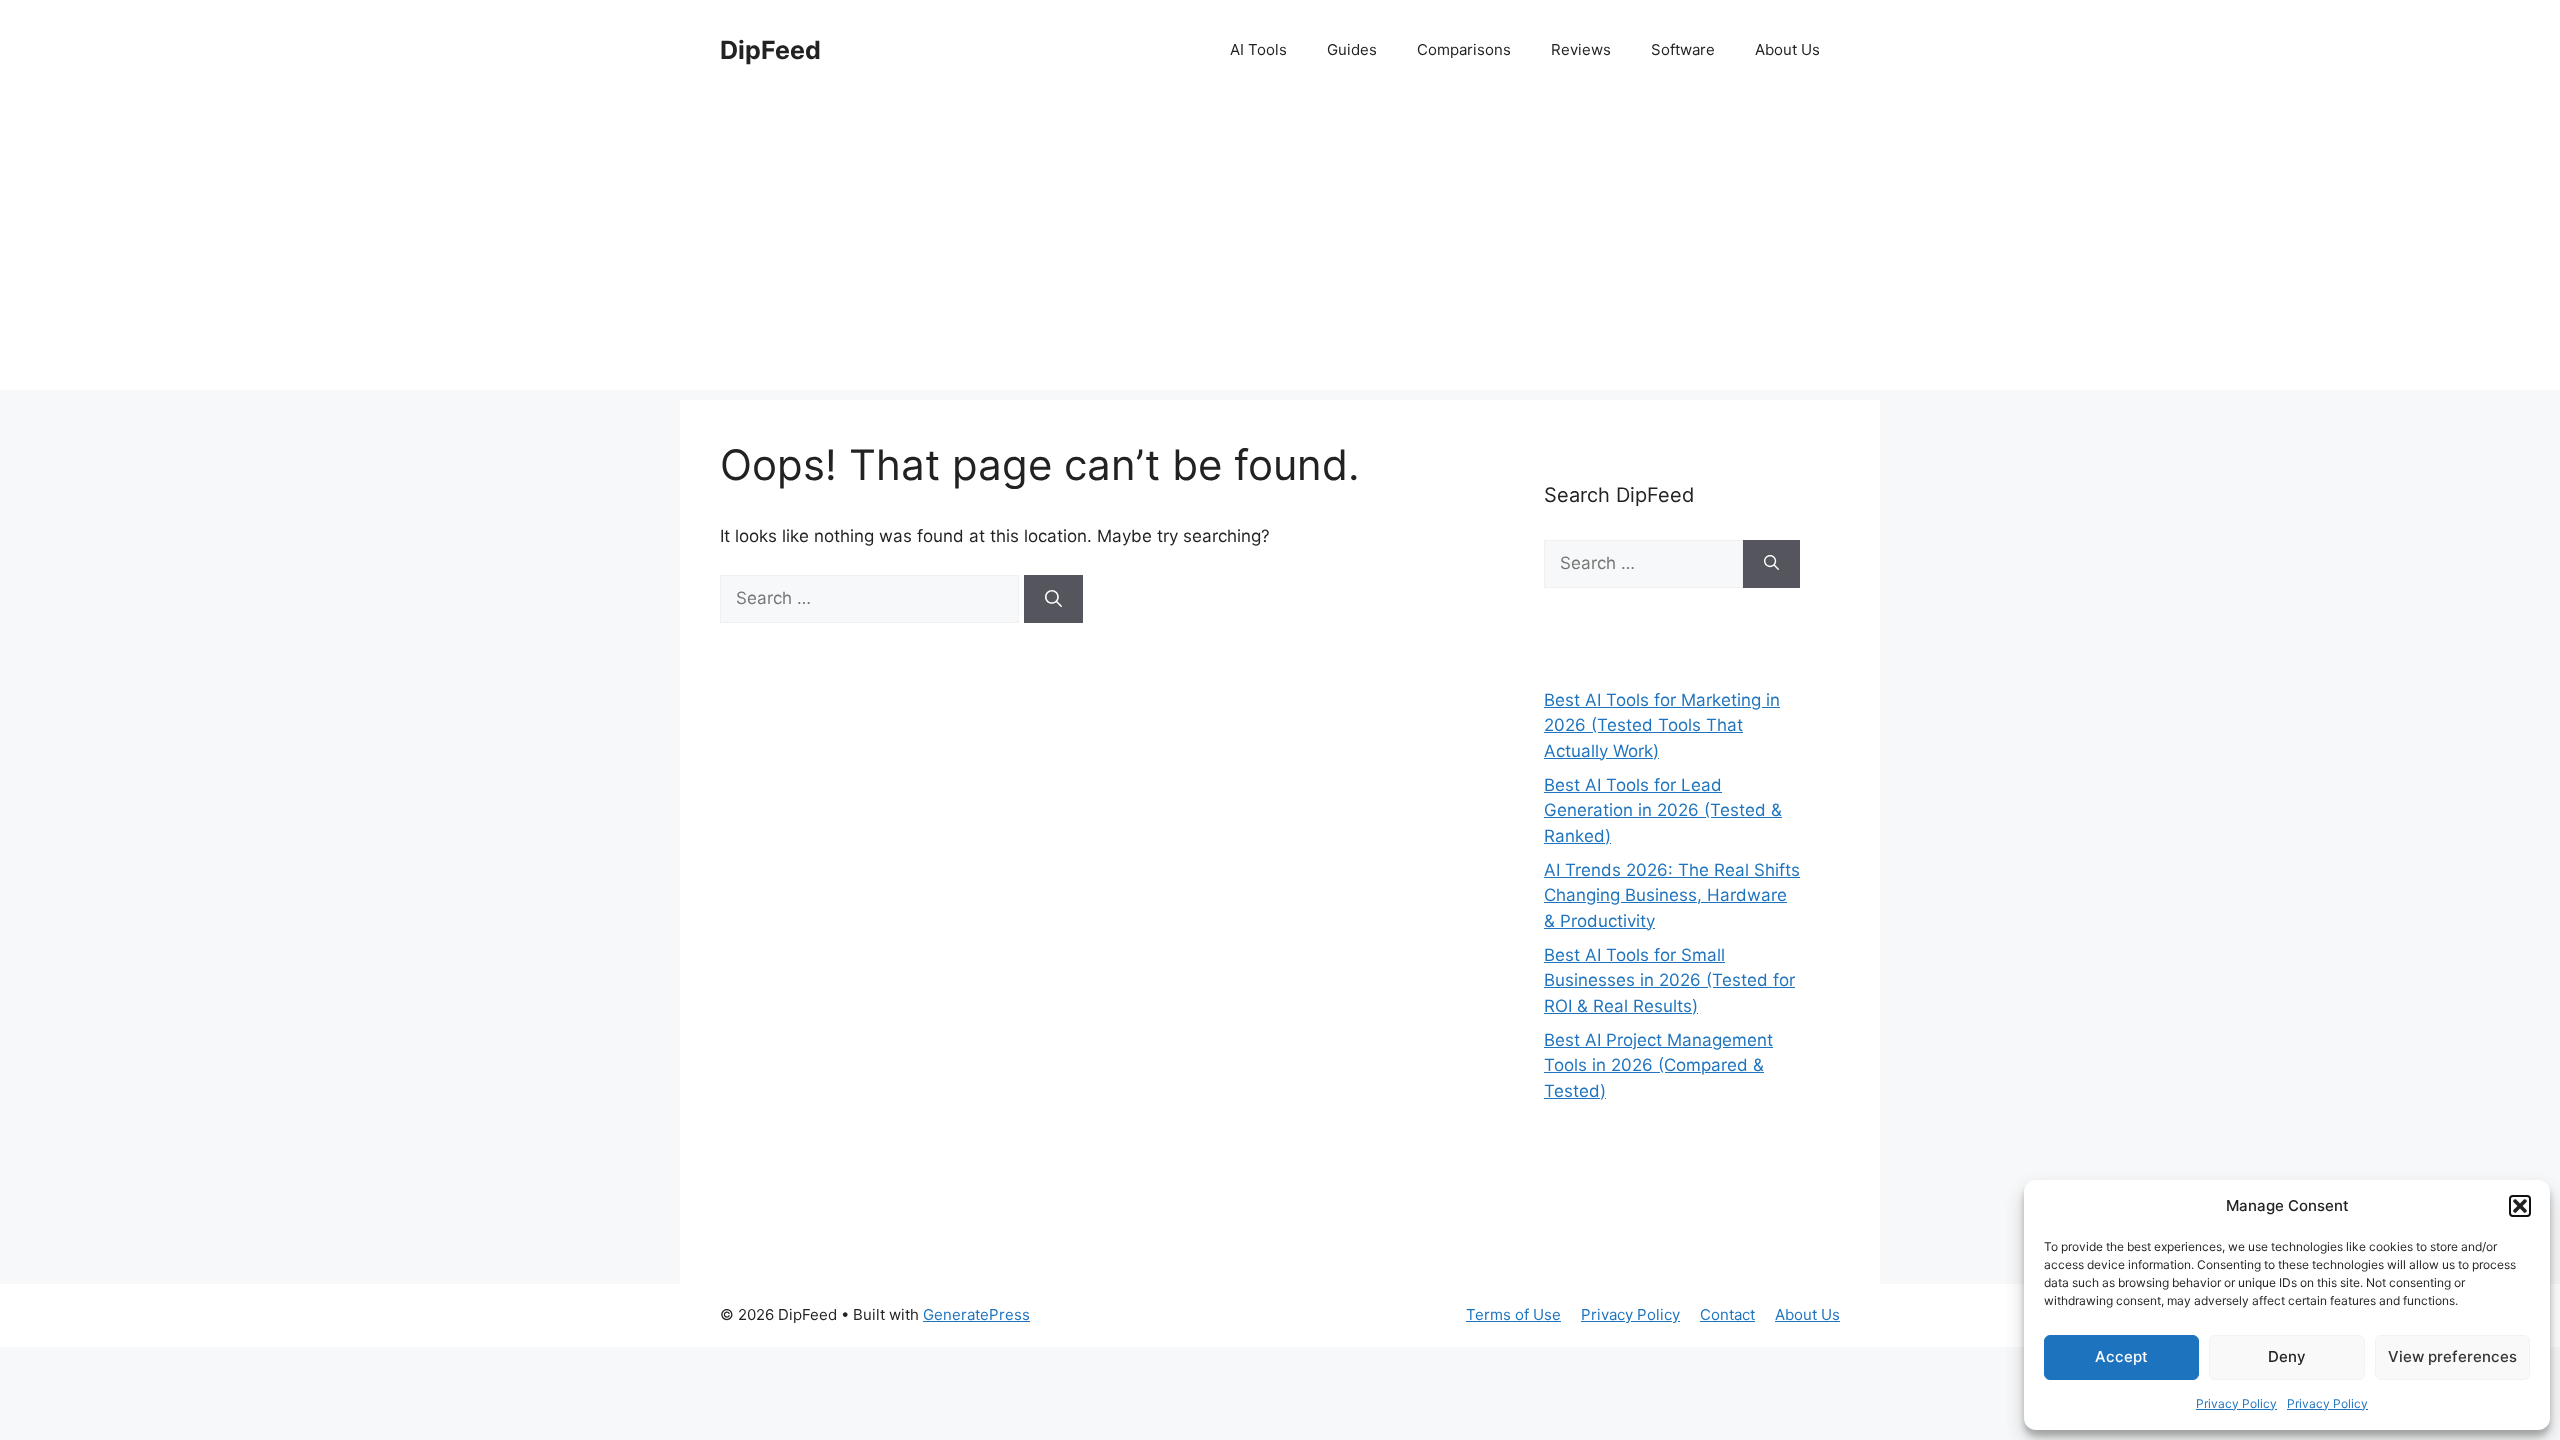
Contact (1727, 1314)
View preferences (2452, 1356)
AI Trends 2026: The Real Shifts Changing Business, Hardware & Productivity (1672, 895)
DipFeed (770, 50)
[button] (2520, 1206)
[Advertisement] (1280, 250)
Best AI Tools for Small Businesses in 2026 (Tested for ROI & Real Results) (1669, 980)
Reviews (1581, 49)
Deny (2287, 1356)
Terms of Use (1513, 1314)
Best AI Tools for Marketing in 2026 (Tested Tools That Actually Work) (1662, 725)
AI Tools (1258, 49)
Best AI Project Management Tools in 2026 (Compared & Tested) (1658, 1065)
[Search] (1053, 599)
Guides (1352, 49)
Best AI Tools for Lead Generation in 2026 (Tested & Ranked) (1663, 810)
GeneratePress (976, 1314)
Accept (2121, 1356)
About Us (1787, 49)
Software (1683, 49)
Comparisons (1464, 49)
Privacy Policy (2236, 1403)
